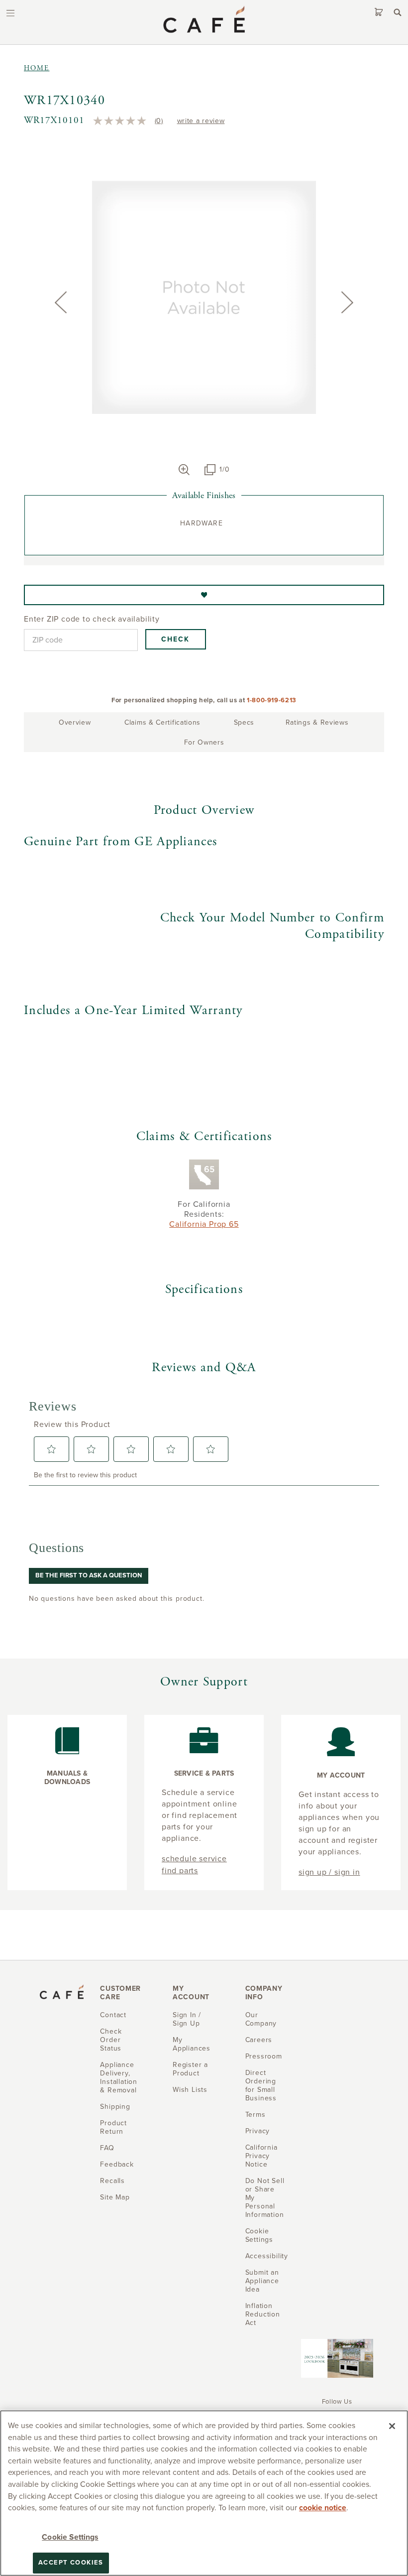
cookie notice (323, 2508)
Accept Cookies (71, 2563)
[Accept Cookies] (392, 2426)
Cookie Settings (70, 2537)
